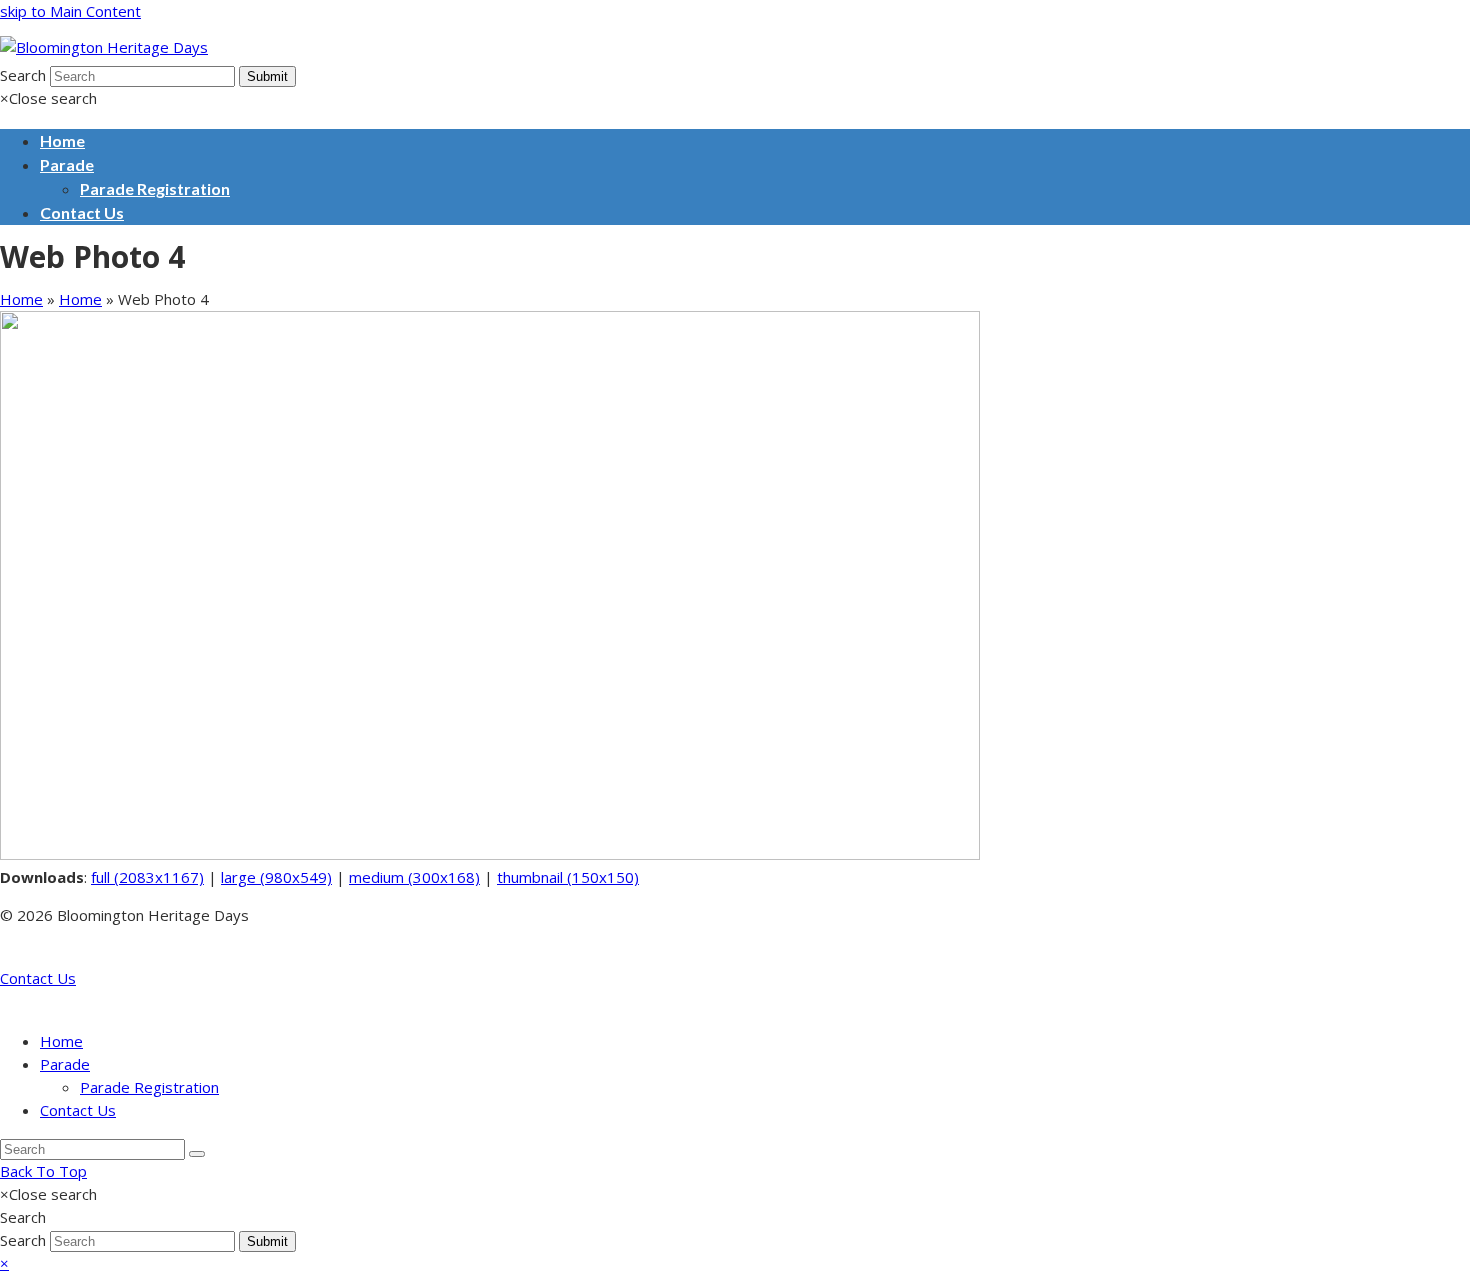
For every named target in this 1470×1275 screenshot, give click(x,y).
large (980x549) (276, 877)
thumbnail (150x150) (568, 877)
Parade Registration (149, 1087)
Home (21, 299)
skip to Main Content (70, 11)
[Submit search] (197, 1154)
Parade (65, 1064)
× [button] (4, 1263)
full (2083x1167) (147, 877)
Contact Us (38, 978)
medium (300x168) (414, 877)
